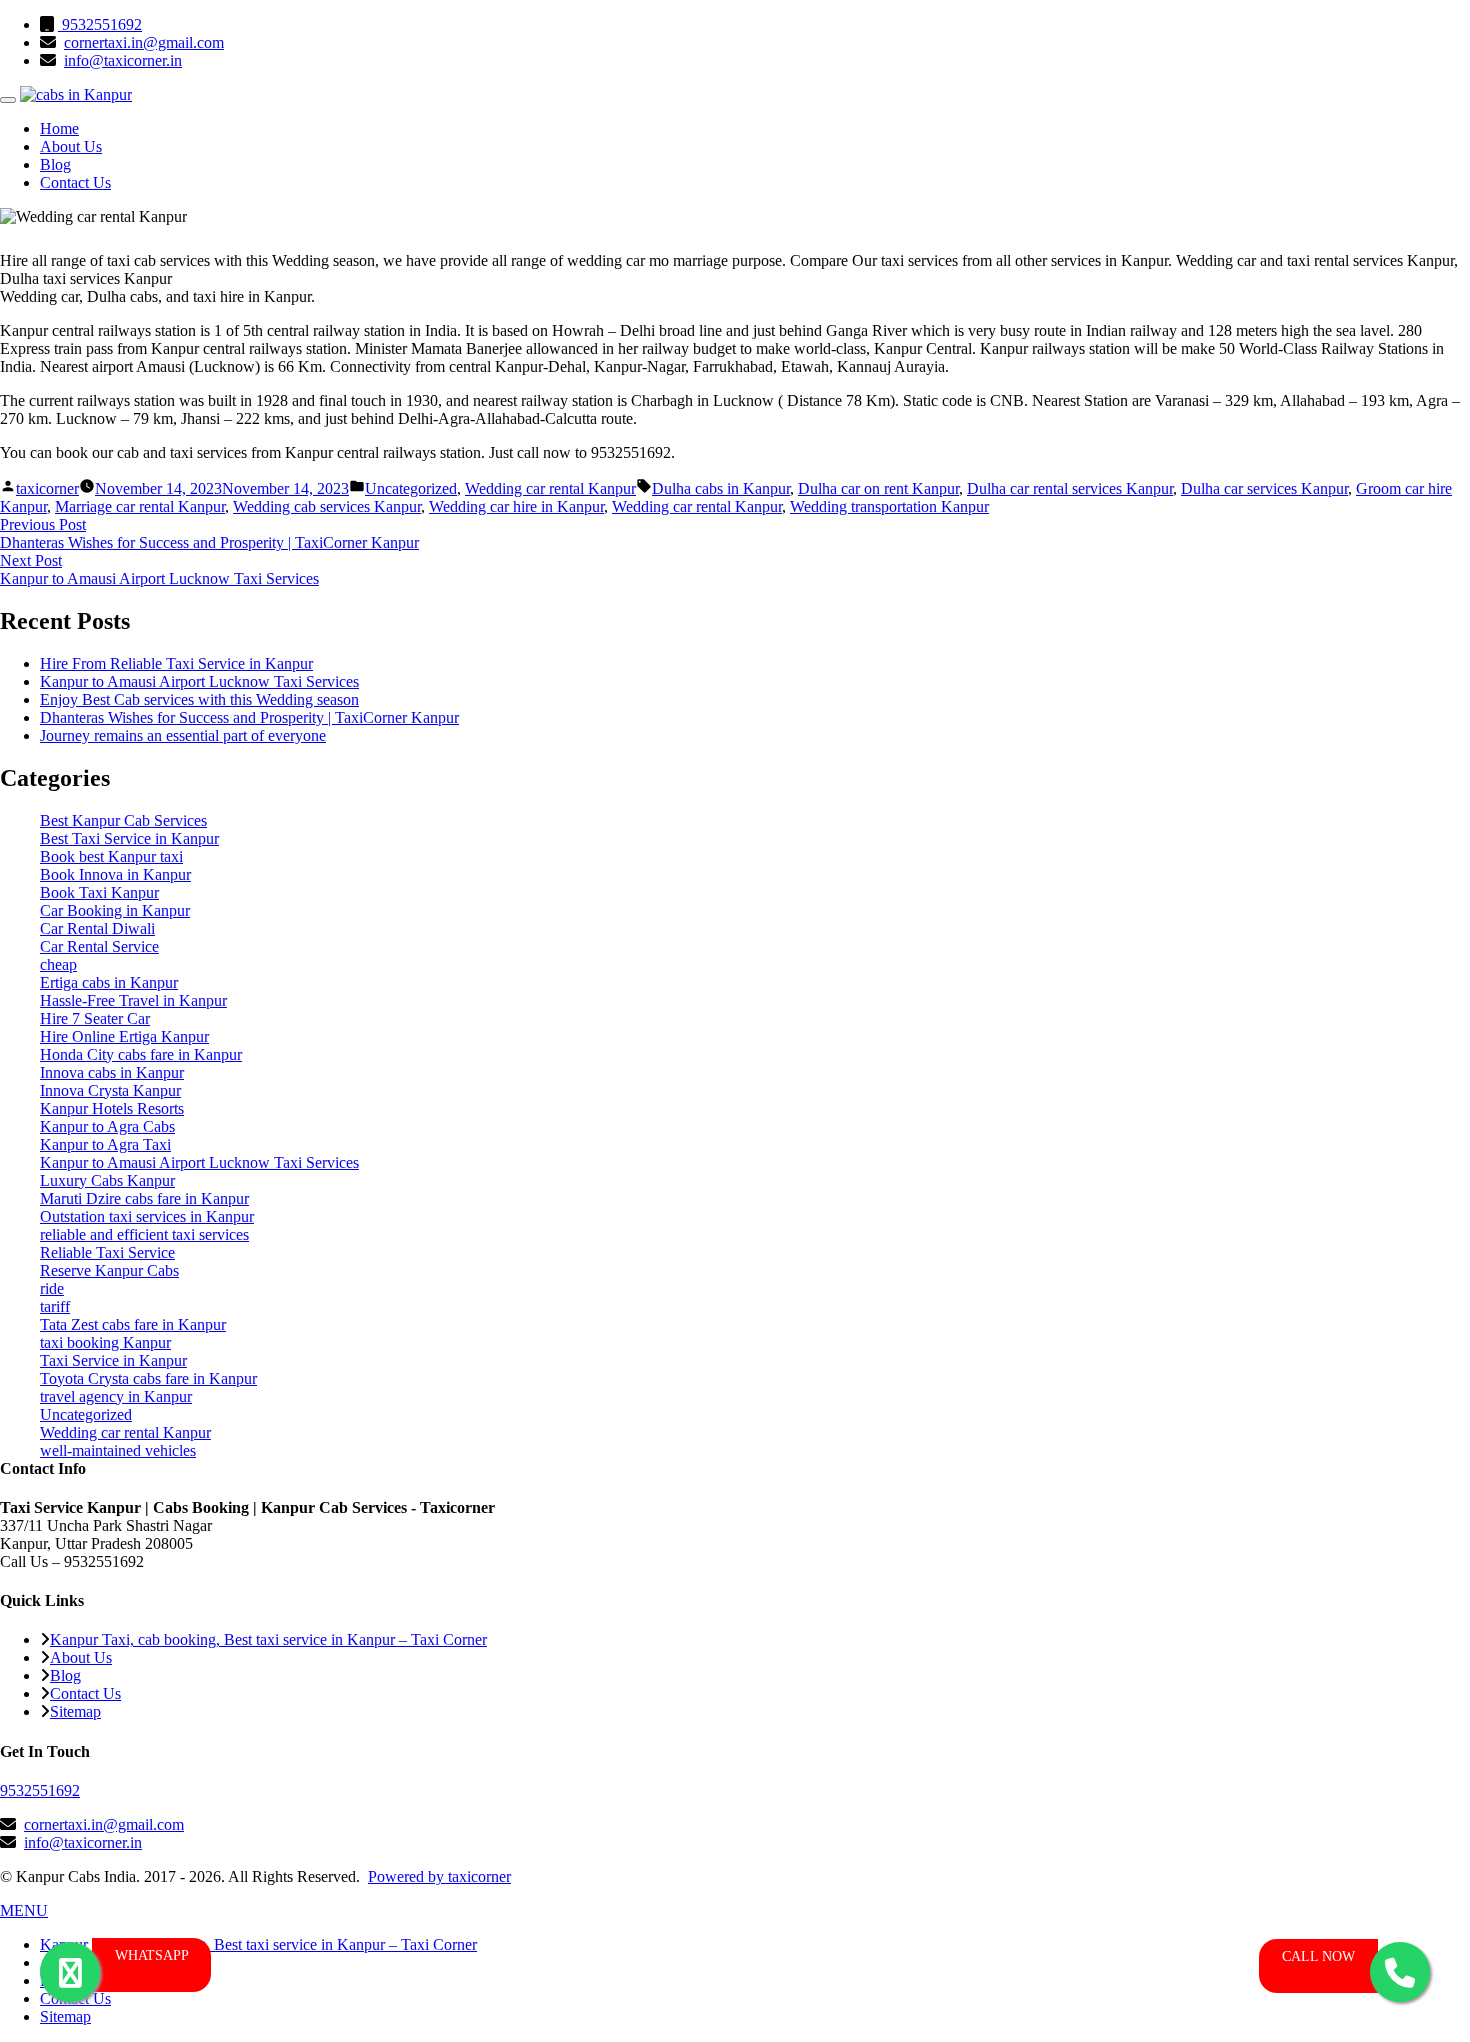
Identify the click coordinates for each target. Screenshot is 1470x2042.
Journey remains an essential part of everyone (183, 735)
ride (52, 1288)
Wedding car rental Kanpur (550, 488)
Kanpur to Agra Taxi (105, 1144)
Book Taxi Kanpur (99, 892)
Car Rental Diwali (97, 928)
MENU (24, 1910)
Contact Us (75, 182)
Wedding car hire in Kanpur (516, 506)
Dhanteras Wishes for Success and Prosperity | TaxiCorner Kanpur (249, 717)
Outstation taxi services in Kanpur (147, 1216)
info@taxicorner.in (123, 60)
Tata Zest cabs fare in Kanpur (133, 1324)
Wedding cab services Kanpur (327, 506)
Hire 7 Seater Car (95, 1018)
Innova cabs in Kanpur (112, 1072)
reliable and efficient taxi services (144, 1234)
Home (59, 128)
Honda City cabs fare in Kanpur (141, 1054)
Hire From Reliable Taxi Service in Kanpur (176, 663)
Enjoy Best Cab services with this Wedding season (199, 699)
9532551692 (100, 24)
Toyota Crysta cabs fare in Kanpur (148, 1378)
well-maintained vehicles (118, 1450)
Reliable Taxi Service (107, 1252)
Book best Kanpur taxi (111, 856)
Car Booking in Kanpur (115, 910)
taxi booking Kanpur (105, 1342)
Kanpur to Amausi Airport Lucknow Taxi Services (199, 681)
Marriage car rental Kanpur (140, 506)
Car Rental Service (99, 946)
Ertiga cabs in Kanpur (109, 982)
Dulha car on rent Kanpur (878, 488)
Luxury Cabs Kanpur (107, 1180)
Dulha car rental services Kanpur (1070, 488)
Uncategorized (411, 488)
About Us (71, 146)
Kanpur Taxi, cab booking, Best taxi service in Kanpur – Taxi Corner (268, 1639)
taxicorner (47, 488)
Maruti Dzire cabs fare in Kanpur (144, 1198)
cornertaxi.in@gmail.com (144, 42)
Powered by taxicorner (439, 1876)
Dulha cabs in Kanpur (721, 488)
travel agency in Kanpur (116, 1396)
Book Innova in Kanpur (115, 874)
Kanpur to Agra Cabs (107, 1126)
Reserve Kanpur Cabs (109, 1270)
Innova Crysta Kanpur (110, 1090)
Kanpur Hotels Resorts (112, 1108)
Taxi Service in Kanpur (113, 1360)
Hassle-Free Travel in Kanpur (133, 1000)
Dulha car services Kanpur (1264, 488)
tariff (55, 1306)
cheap (58, 964)
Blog (55, 164)
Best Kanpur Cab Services (123, 820)
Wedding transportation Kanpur (889, 506)
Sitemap (75, 1711)
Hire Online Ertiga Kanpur (124, 1036)
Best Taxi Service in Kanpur (129, 838)
